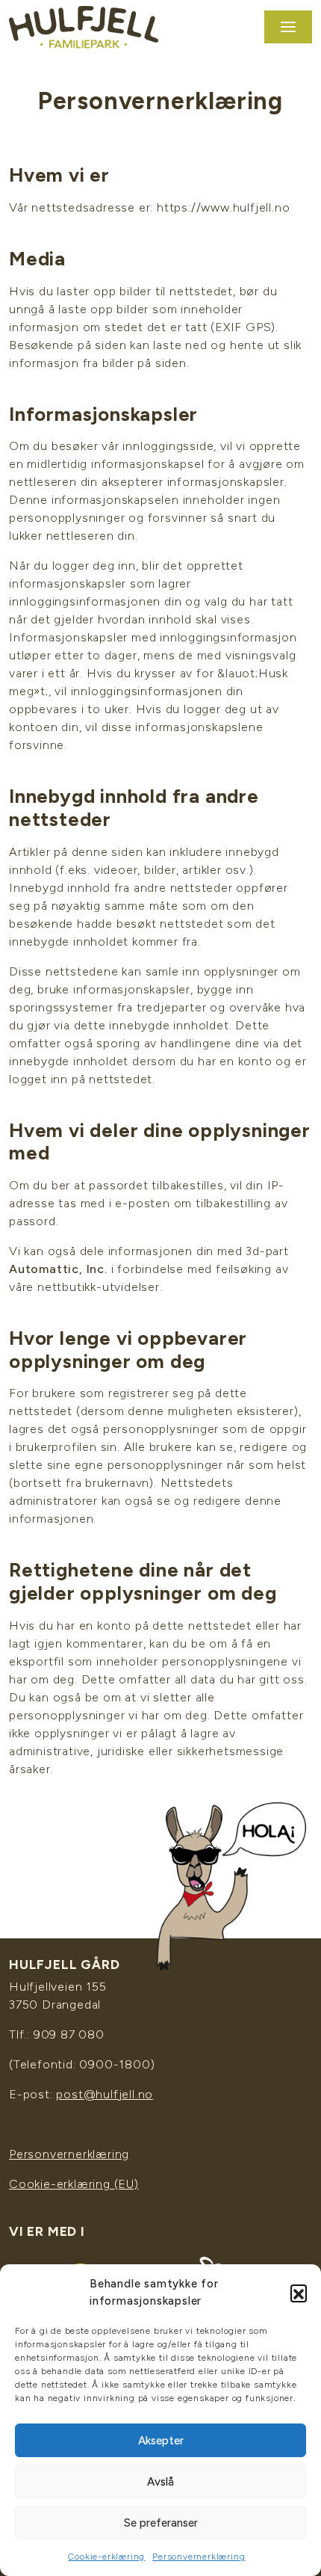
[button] (299, 2293)
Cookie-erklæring (106, 2557)
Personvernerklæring (199, 2557)
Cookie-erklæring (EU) (74, 2184)
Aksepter (161, 2441)
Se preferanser (161, 2523)
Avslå (160, 2482)
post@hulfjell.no (105, 2094)
